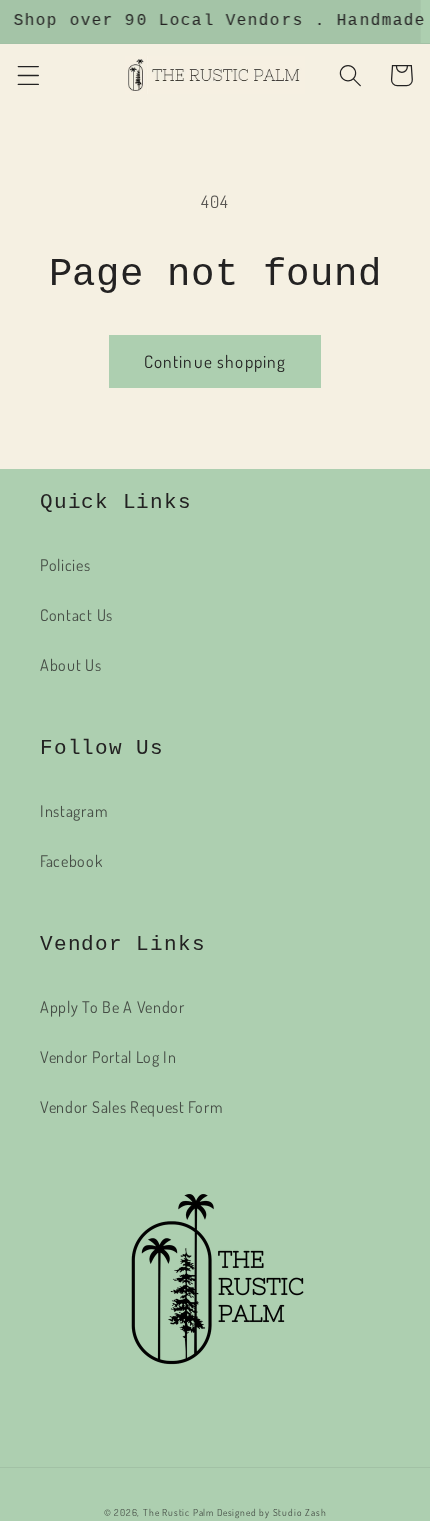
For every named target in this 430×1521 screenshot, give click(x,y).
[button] (28, 75)
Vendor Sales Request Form (131, 1106)
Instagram (74, 810)
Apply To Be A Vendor (112, 1006)
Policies (65, 564)
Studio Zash (300, 1512)
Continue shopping (215, 361)
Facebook (71, 860)
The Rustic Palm (178, 1512)
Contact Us (76, 614)
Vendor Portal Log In (108, 1056)
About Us (71, 664)
